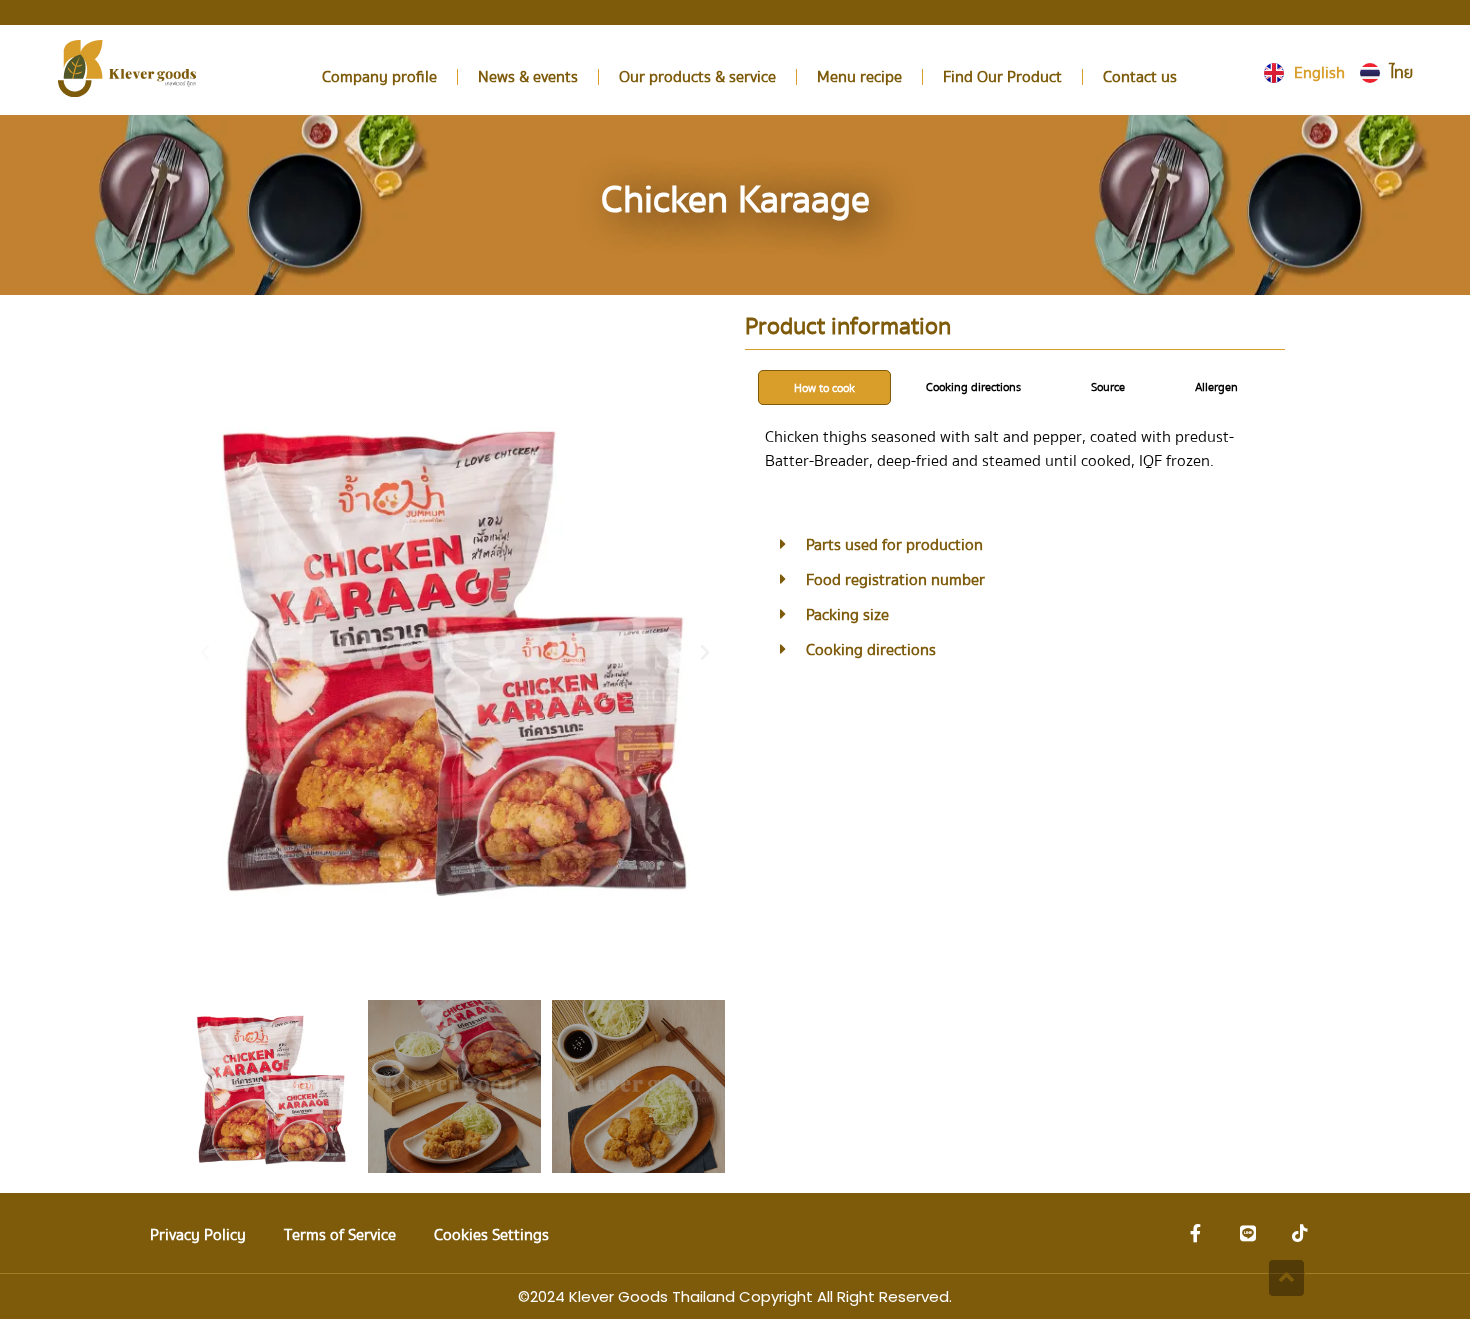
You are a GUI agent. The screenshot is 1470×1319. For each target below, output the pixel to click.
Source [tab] (1108, 387)
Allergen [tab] (1216, 387)
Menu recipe (859, 77)
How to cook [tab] (824, 388)
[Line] (1248, 1233)
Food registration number (895, 580)
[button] (205, 653)
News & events (528, 77)
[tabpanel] (1015, 456)
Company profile (379, 77)
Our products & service (697, 77)
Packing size (847, 615)
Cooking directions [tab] (973, 387)
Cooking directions (871, 650)
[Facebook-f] (1195, 1233)
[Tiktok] (1300, 1233)
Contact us (1140, 77)
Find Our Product (1002, 77)
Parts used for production (894, 545)
